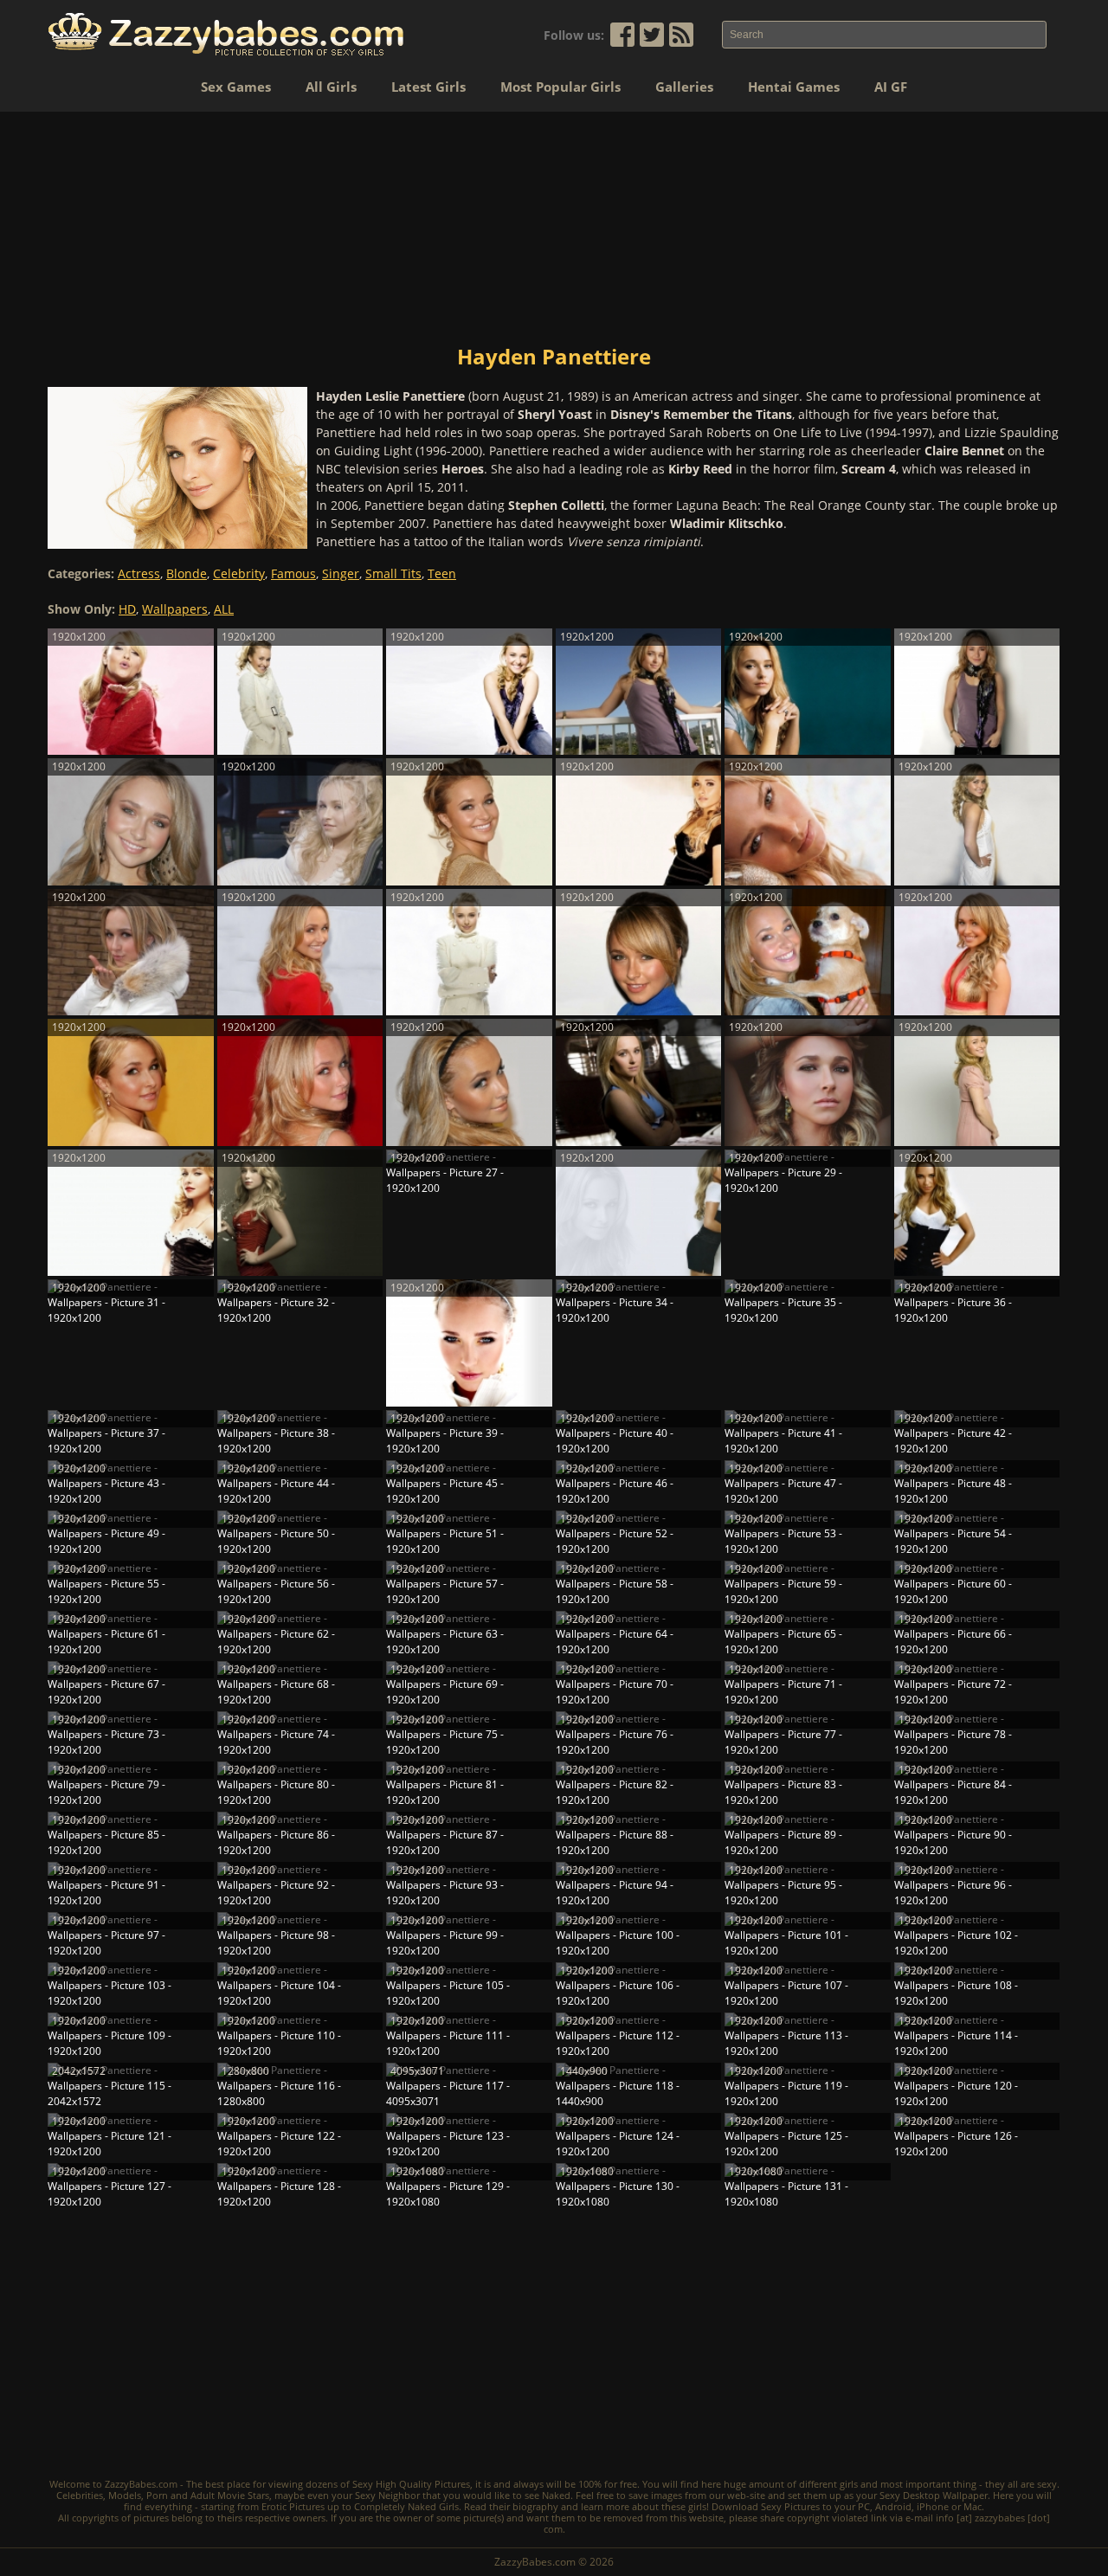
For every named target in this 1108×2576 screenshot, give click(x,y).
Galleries (684, 87)
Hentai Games (794, 87)
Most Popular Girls (560, 87)
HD (127, 609)
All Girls (331, 87)
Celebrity (239, 573)
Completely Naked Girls (406, 2506)
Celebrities (80, 2495)
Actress (139, 573)
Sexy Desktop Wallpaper (934, 2495)
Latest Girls (428, 87)
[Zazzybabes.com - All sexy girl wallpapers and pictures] (226, 34)
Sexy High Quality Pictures (411, 2484)
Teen (442, 573)
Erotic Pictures (293, 2506)
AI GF (891, 87)
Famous (293, 573)
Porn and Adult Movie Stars (208, 2495)
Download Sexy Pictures (766, 2506)
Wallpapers (175, 609)
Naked (556, 2495)
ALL (224, 609)
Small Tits (393, 573)
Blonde (187, 573)
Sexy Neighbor (387, 2495)
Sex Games (236, 87)
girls (849, 2484)
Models (125, 2495)
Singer (341, 573)
